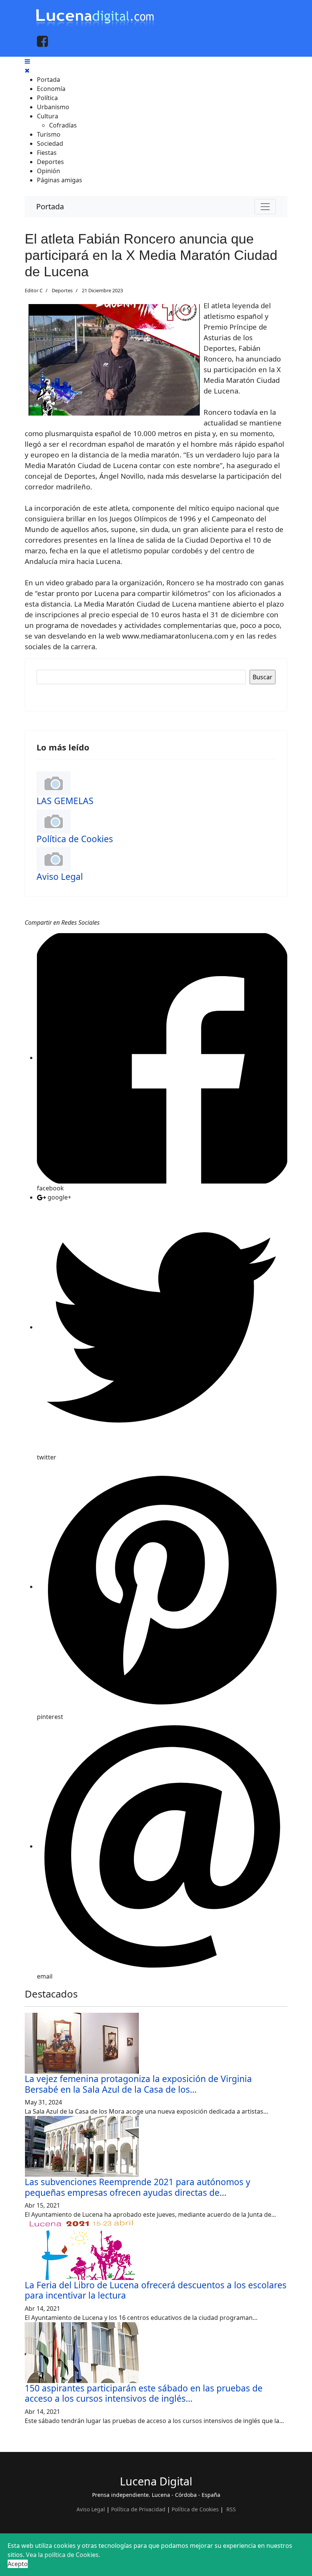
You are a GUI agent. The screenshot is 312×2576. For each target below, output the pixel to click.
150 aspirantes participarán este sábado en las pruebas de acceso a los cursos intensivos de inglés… (144, 2393)
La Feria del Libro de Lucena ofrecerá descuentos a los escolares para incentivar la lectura (156, 2290)
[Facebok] (42, 41)
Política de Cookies (75, 839)
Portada (50, 206)
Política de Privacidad (138, 2509)
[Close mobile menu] (27, 70)
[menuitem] (49, 80)
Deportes (62, 290)
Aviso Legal (60, 877)
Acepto (18, 2564)
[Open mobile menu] (27, 61)
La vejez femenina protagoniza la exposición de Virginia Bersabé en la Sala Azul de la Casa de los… (138, 2084)
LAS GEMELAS (65, 801)
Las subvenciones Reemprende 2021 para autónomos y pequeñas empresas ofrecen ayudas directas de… (138, 2187)
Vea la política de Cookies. (63, 2555)
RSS (231, 2509)
